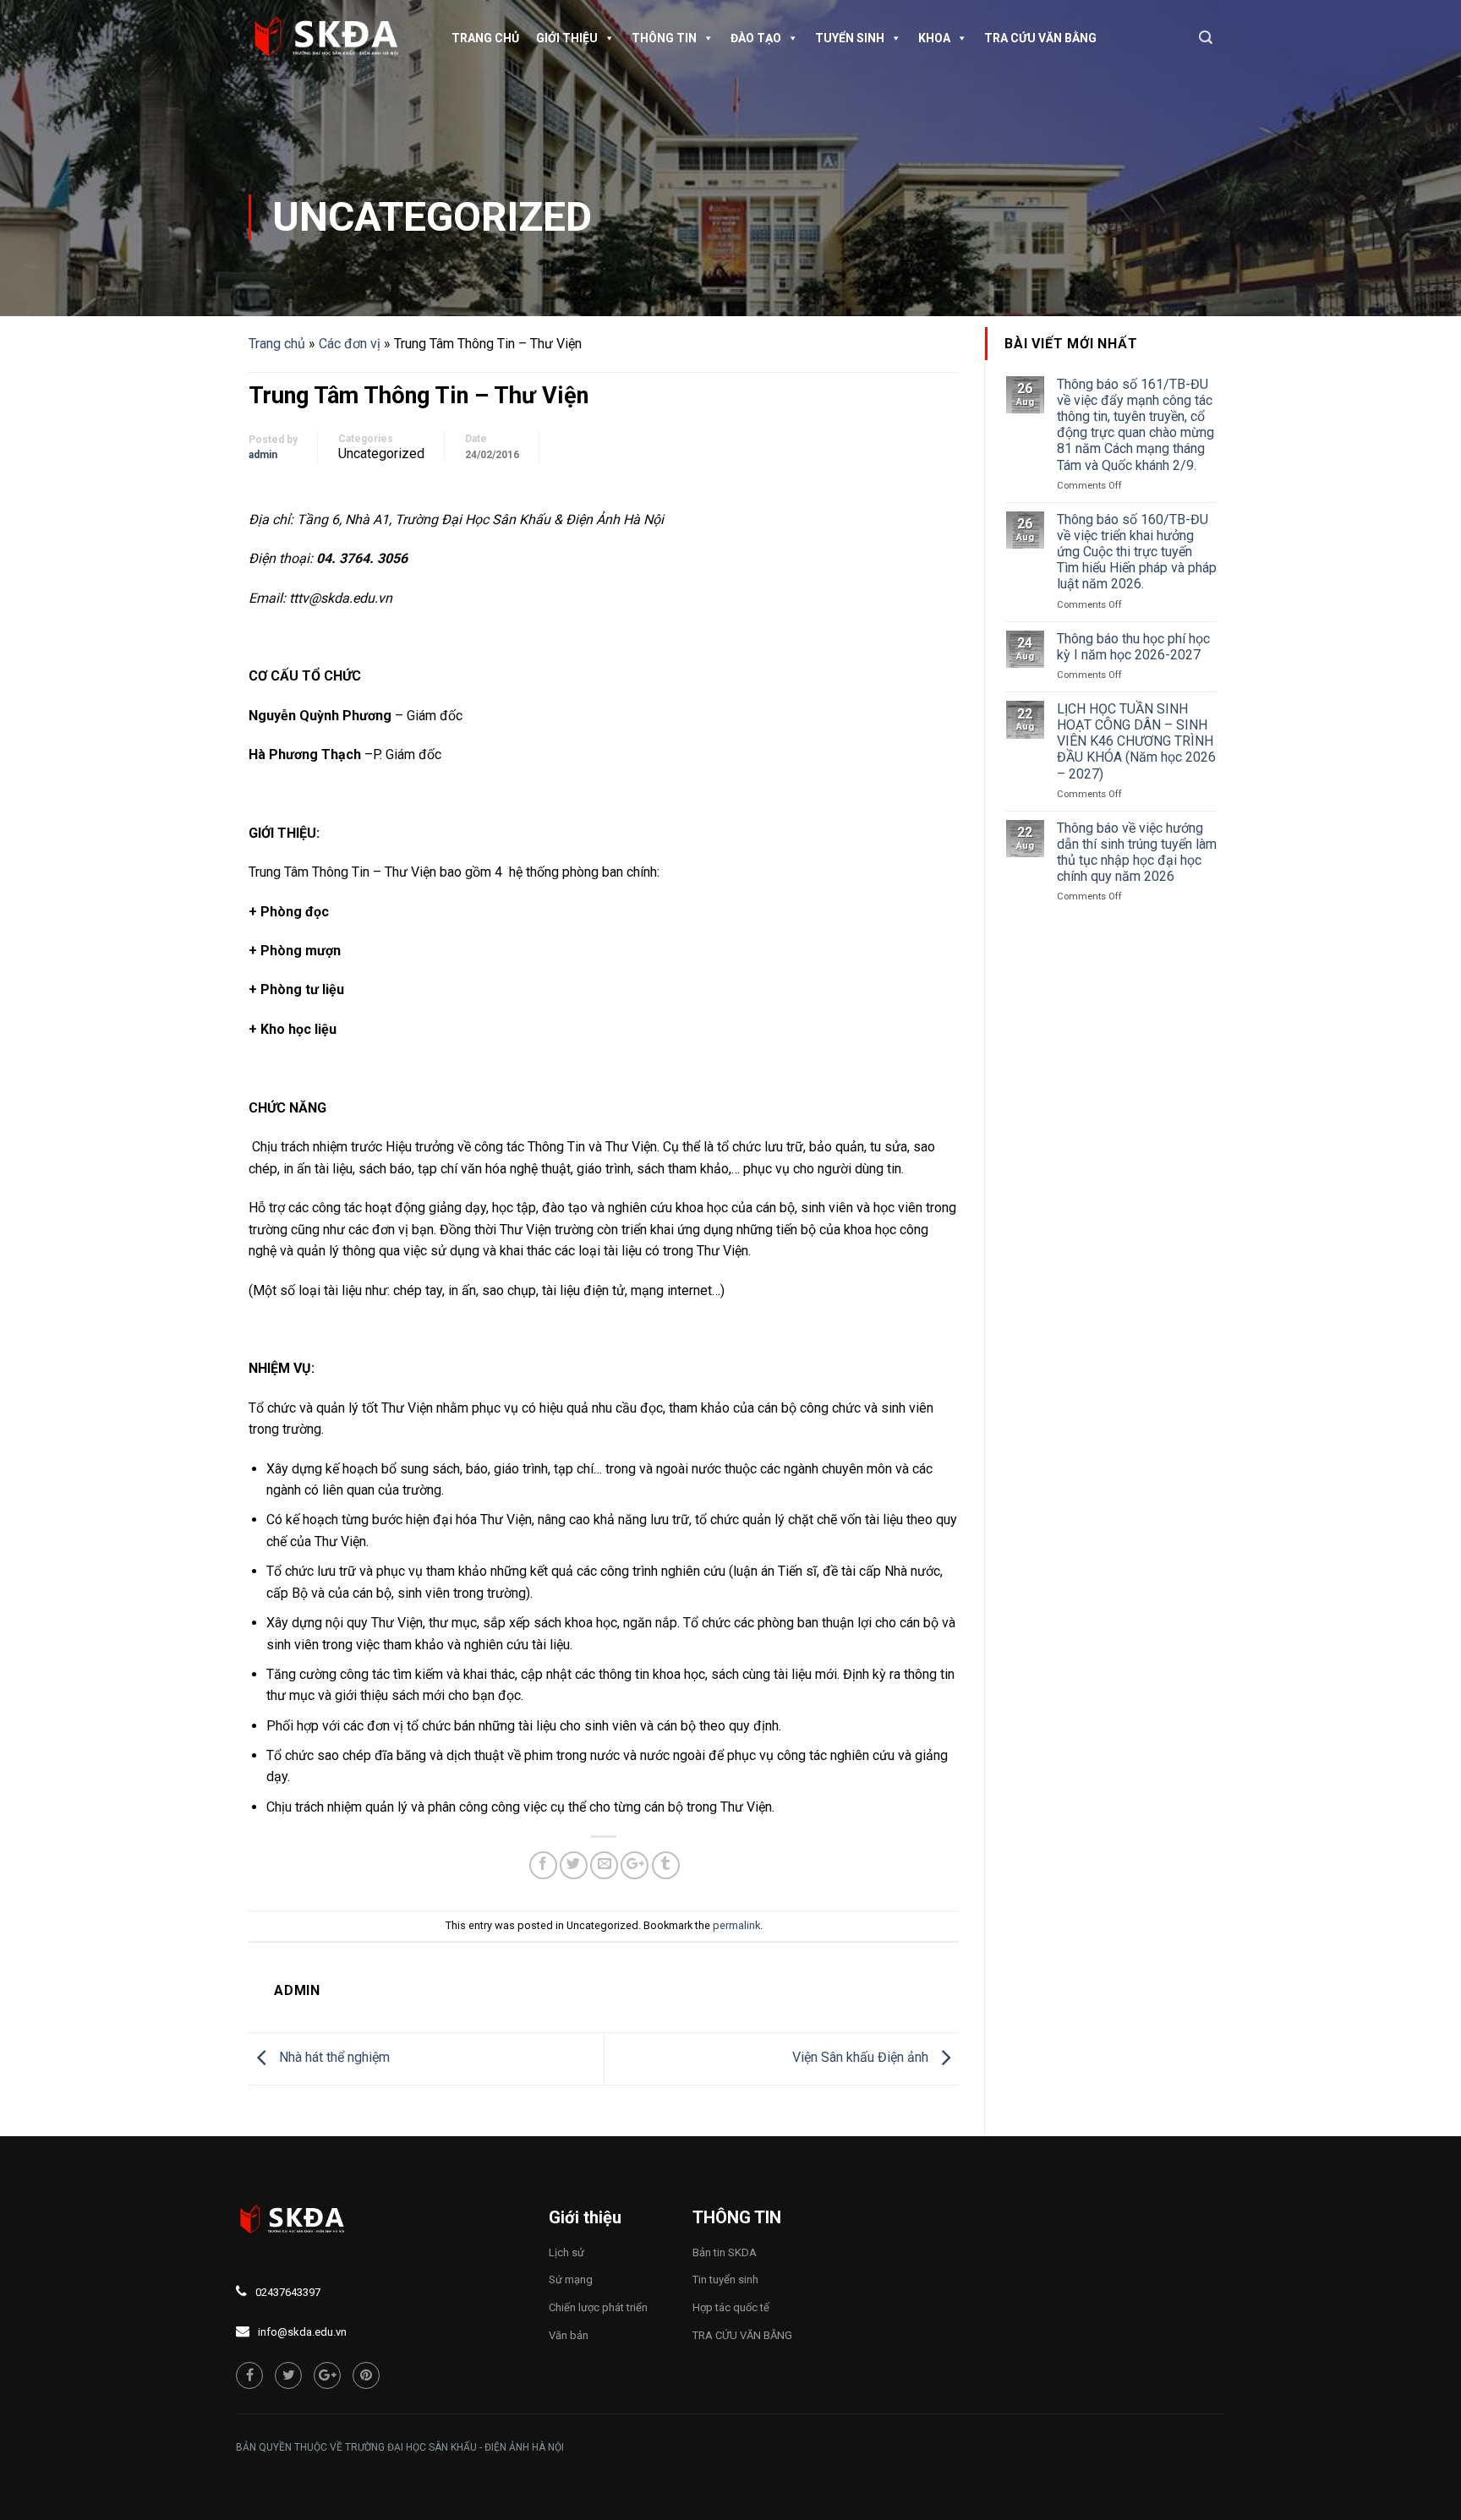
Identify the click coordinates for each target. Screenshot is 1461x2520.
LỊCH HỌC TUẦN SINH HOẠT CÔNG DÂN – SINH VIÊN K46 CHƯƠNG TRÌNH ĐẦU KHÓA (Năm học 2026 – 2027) (1136, 741)
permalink (736, 1925)
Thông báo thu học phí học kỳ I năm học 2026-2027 (1133, 647)
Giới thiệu (567, 38)
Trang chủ (485, 38)
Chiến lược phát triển (598, 2307)
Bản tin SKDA (725, 2252)
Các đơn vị (350, 344)
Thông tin (664, 38)
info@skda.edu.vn (302, 2332)
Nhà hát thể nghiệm (333, 2057)
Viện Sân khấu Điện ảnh (862, 2057)
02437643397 (288, 2292)
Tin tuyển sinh (725, 2279)
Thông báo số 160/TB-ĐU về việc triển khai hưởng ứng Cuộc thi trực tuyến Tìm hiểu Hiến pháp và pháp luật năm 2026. (1137, 552)
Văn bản (569, 2335)
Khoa (934, 38)
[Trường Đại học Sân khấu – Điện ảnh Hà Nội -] (333, 38)
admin (263, 455)
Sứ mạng (571, 2279)
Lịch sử (566, 2252)
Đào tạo (756, 38)
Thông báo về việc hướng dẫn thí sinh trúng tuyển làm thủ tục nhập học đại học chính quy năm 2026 (1137, 853)
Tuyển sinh (850, 38)
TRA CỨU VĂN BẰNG (1040, 38)
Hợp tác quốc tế (731, 2307)
